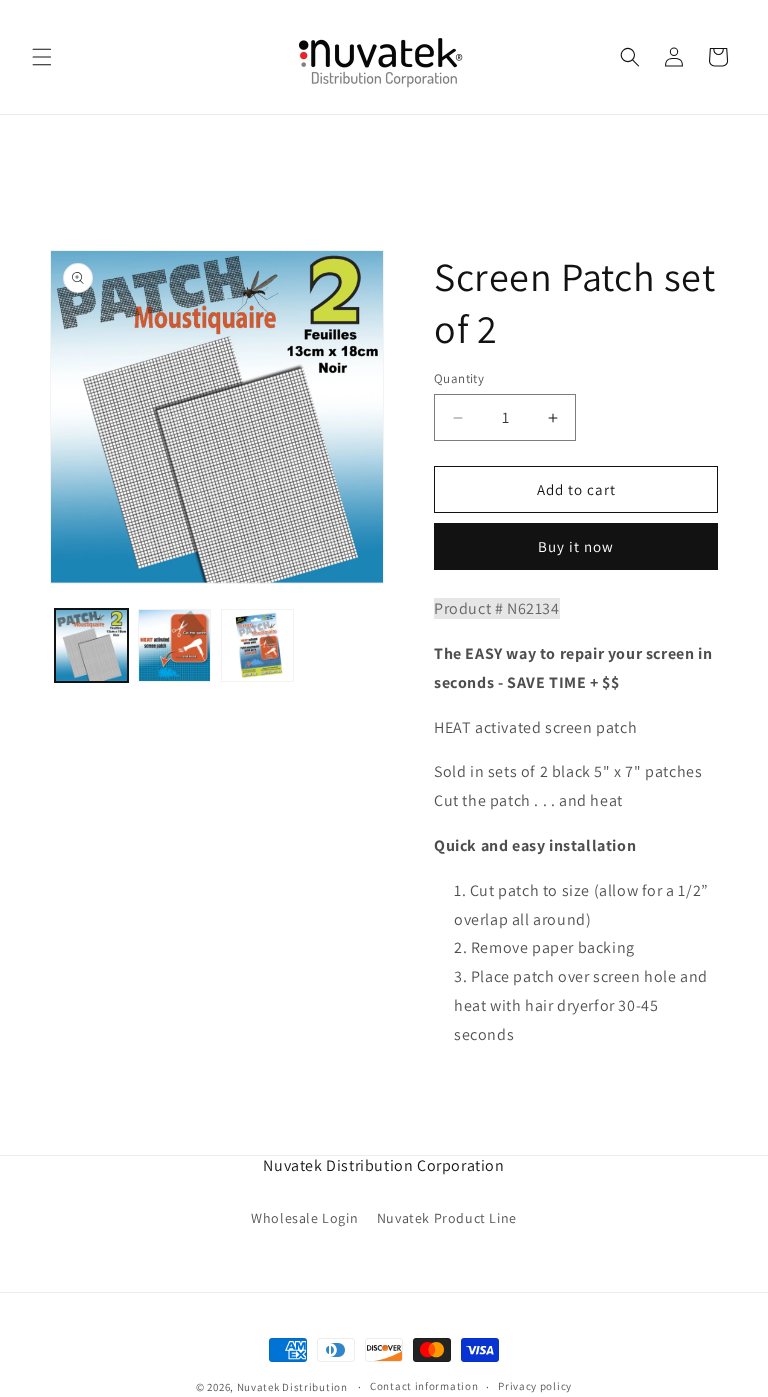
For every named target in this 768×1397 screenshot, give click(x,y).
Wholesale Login (304, 1218)
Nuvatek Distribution (292, 1387)
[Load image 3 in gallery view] (257, 645)
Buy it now (576, 546)
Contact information (424, 1386)
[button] (42, 57)
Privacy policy (535, 1386)
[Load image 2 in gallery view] (174, 645)
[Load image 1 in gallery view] (91, 645)
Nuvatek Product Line (447, 1218)
